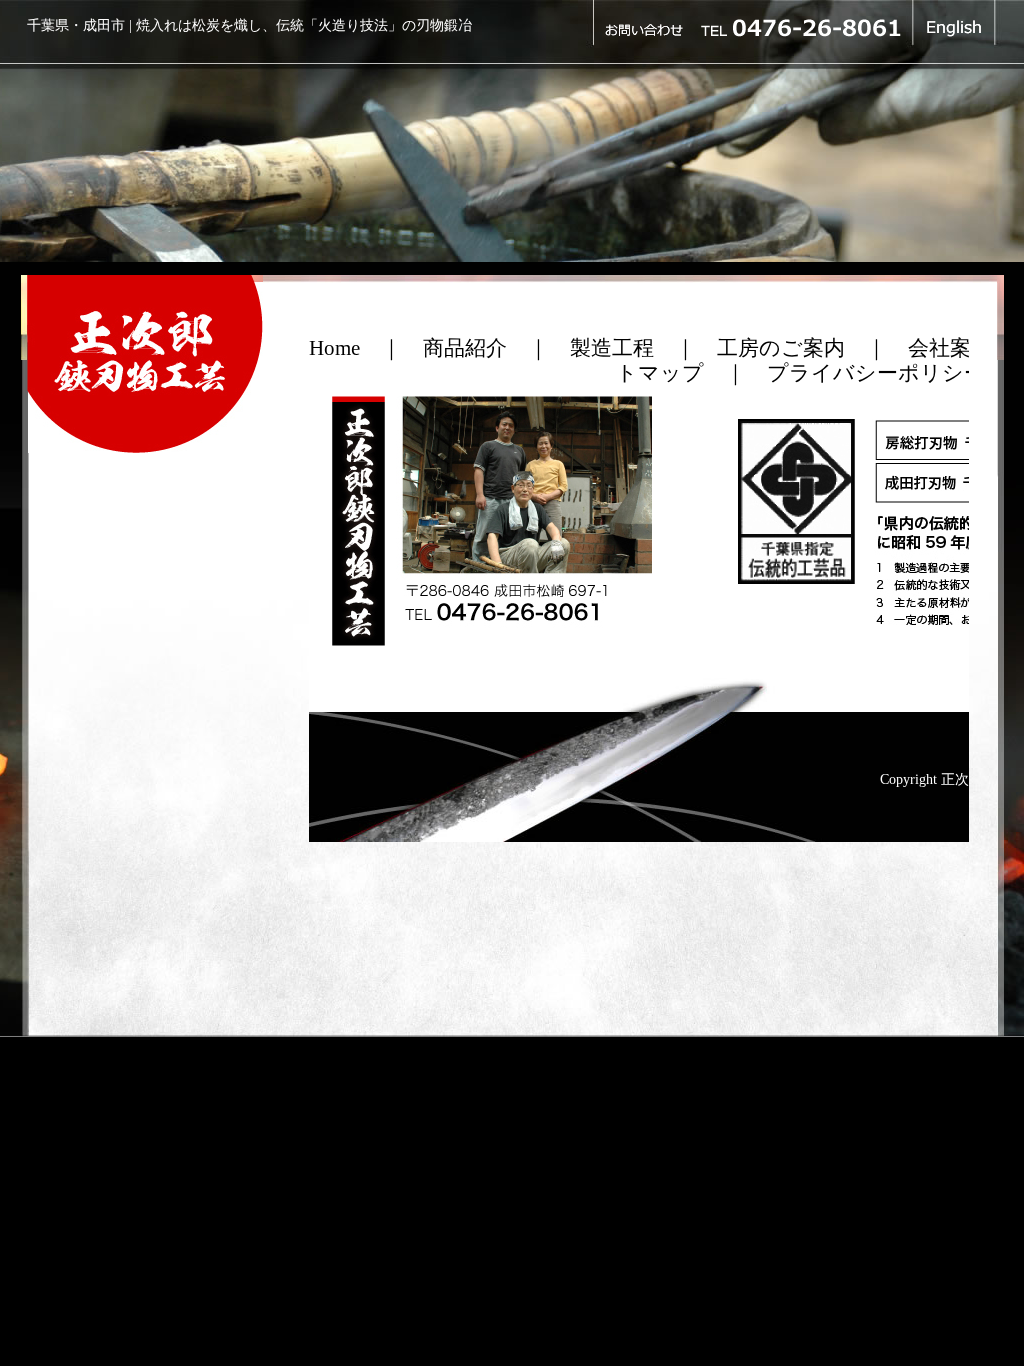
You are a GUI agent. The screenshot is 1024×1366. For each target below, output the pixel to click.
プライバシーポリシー (876, 373)
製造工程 (612, 348)
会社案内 (950, 348)
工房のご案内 (781, 348)
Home (334, 348)
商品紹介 (465, 348)
